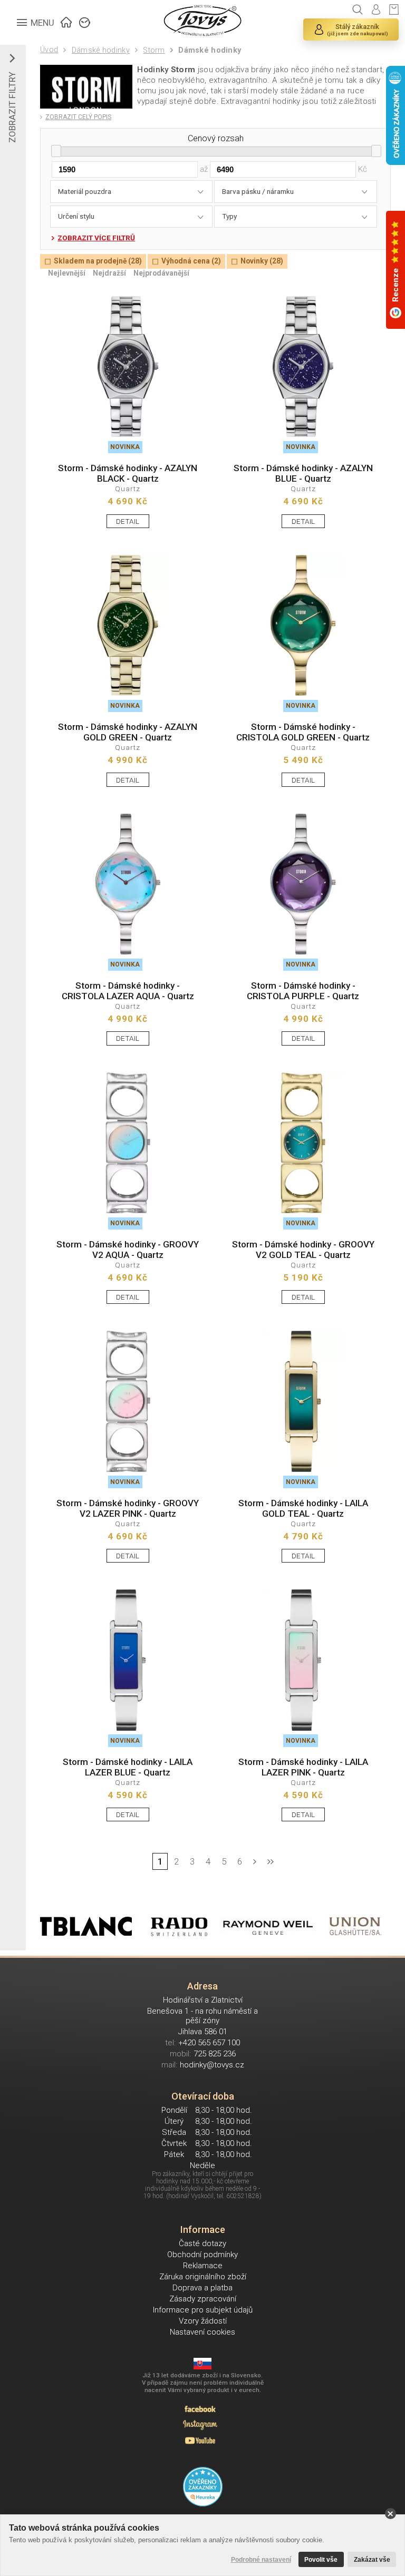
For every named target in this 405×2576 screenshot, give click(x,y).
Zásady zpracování (203, 2299)
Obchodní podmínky (202, 2255)
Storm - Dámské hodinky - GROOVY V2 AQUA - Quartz (128, 1250)
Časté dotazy (202, 2243)
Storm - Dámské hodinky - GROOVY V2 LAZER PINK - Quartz (128, 1508)
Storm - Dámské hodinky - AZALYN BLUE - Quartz (303, 473)
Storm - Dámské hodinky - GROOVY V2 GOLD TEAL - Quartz (303, 1250)
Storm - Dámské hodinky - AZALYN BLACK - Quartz (128, 473)
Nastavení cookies (202, 2332)
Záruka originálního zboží (203, 2277)
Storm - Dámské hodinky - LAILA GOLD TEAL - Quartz (303, 1508)
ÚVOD (66, 21)
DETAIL (128, 521)
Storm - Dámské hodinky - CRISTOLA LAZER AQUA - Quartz (128, 991)
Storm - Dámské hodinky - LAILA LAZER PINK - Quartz (303, 1767)
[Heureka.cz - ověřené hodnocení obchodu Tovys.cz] (203, 2487)
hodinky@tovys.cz (212, 2065)
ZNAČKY (85, 21)
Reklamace (203, 2266)
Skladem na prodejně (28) (98, 261)
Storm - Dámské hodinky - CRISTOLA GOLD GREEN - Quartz (303, 732)
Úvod (49, 50)
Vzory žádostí (203, 2321)
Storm (154, 50)
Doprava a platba (202, 2288)
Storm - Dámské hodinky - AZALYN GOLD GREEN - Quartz (128, 732)
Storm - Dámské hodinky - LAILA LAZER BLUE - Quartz (128, 1767)
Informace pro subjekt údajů (203, 2310)
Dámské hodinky (100, 50)
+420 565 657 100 (209, 2043)
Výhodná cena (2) (191, 261)
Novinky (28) (262, 261)
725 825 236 (215, 2054)
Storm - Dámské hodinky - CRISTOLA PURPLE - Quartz (303, 991)
